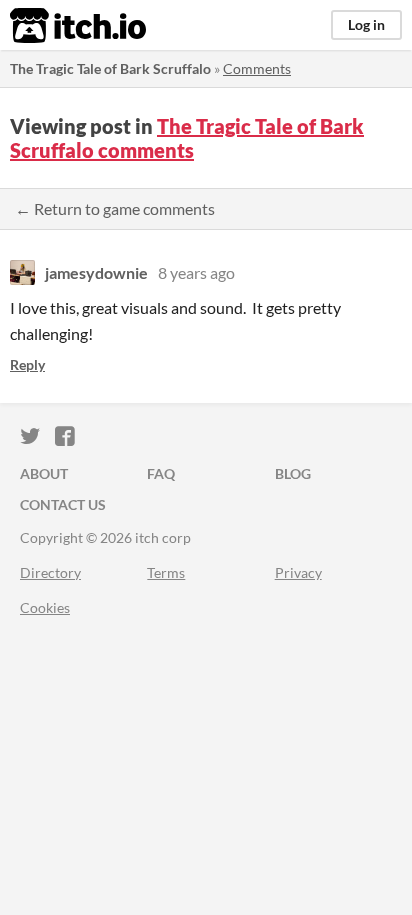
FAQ (161, 473)
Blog (293, 473)
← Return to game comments (115, 208)
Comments (257, 68)
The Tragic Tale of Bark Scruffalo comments (187, 138)
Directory (50, 572)
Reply (27, 364)
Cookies (45, 607)
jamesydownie (96, 272)
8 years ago (196, 272)
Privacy (298, 572)
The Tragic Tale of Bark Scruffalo (110, 68)
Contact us (63, 504)
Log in (366, 24)
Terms (166, 572)
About (44, 473)
